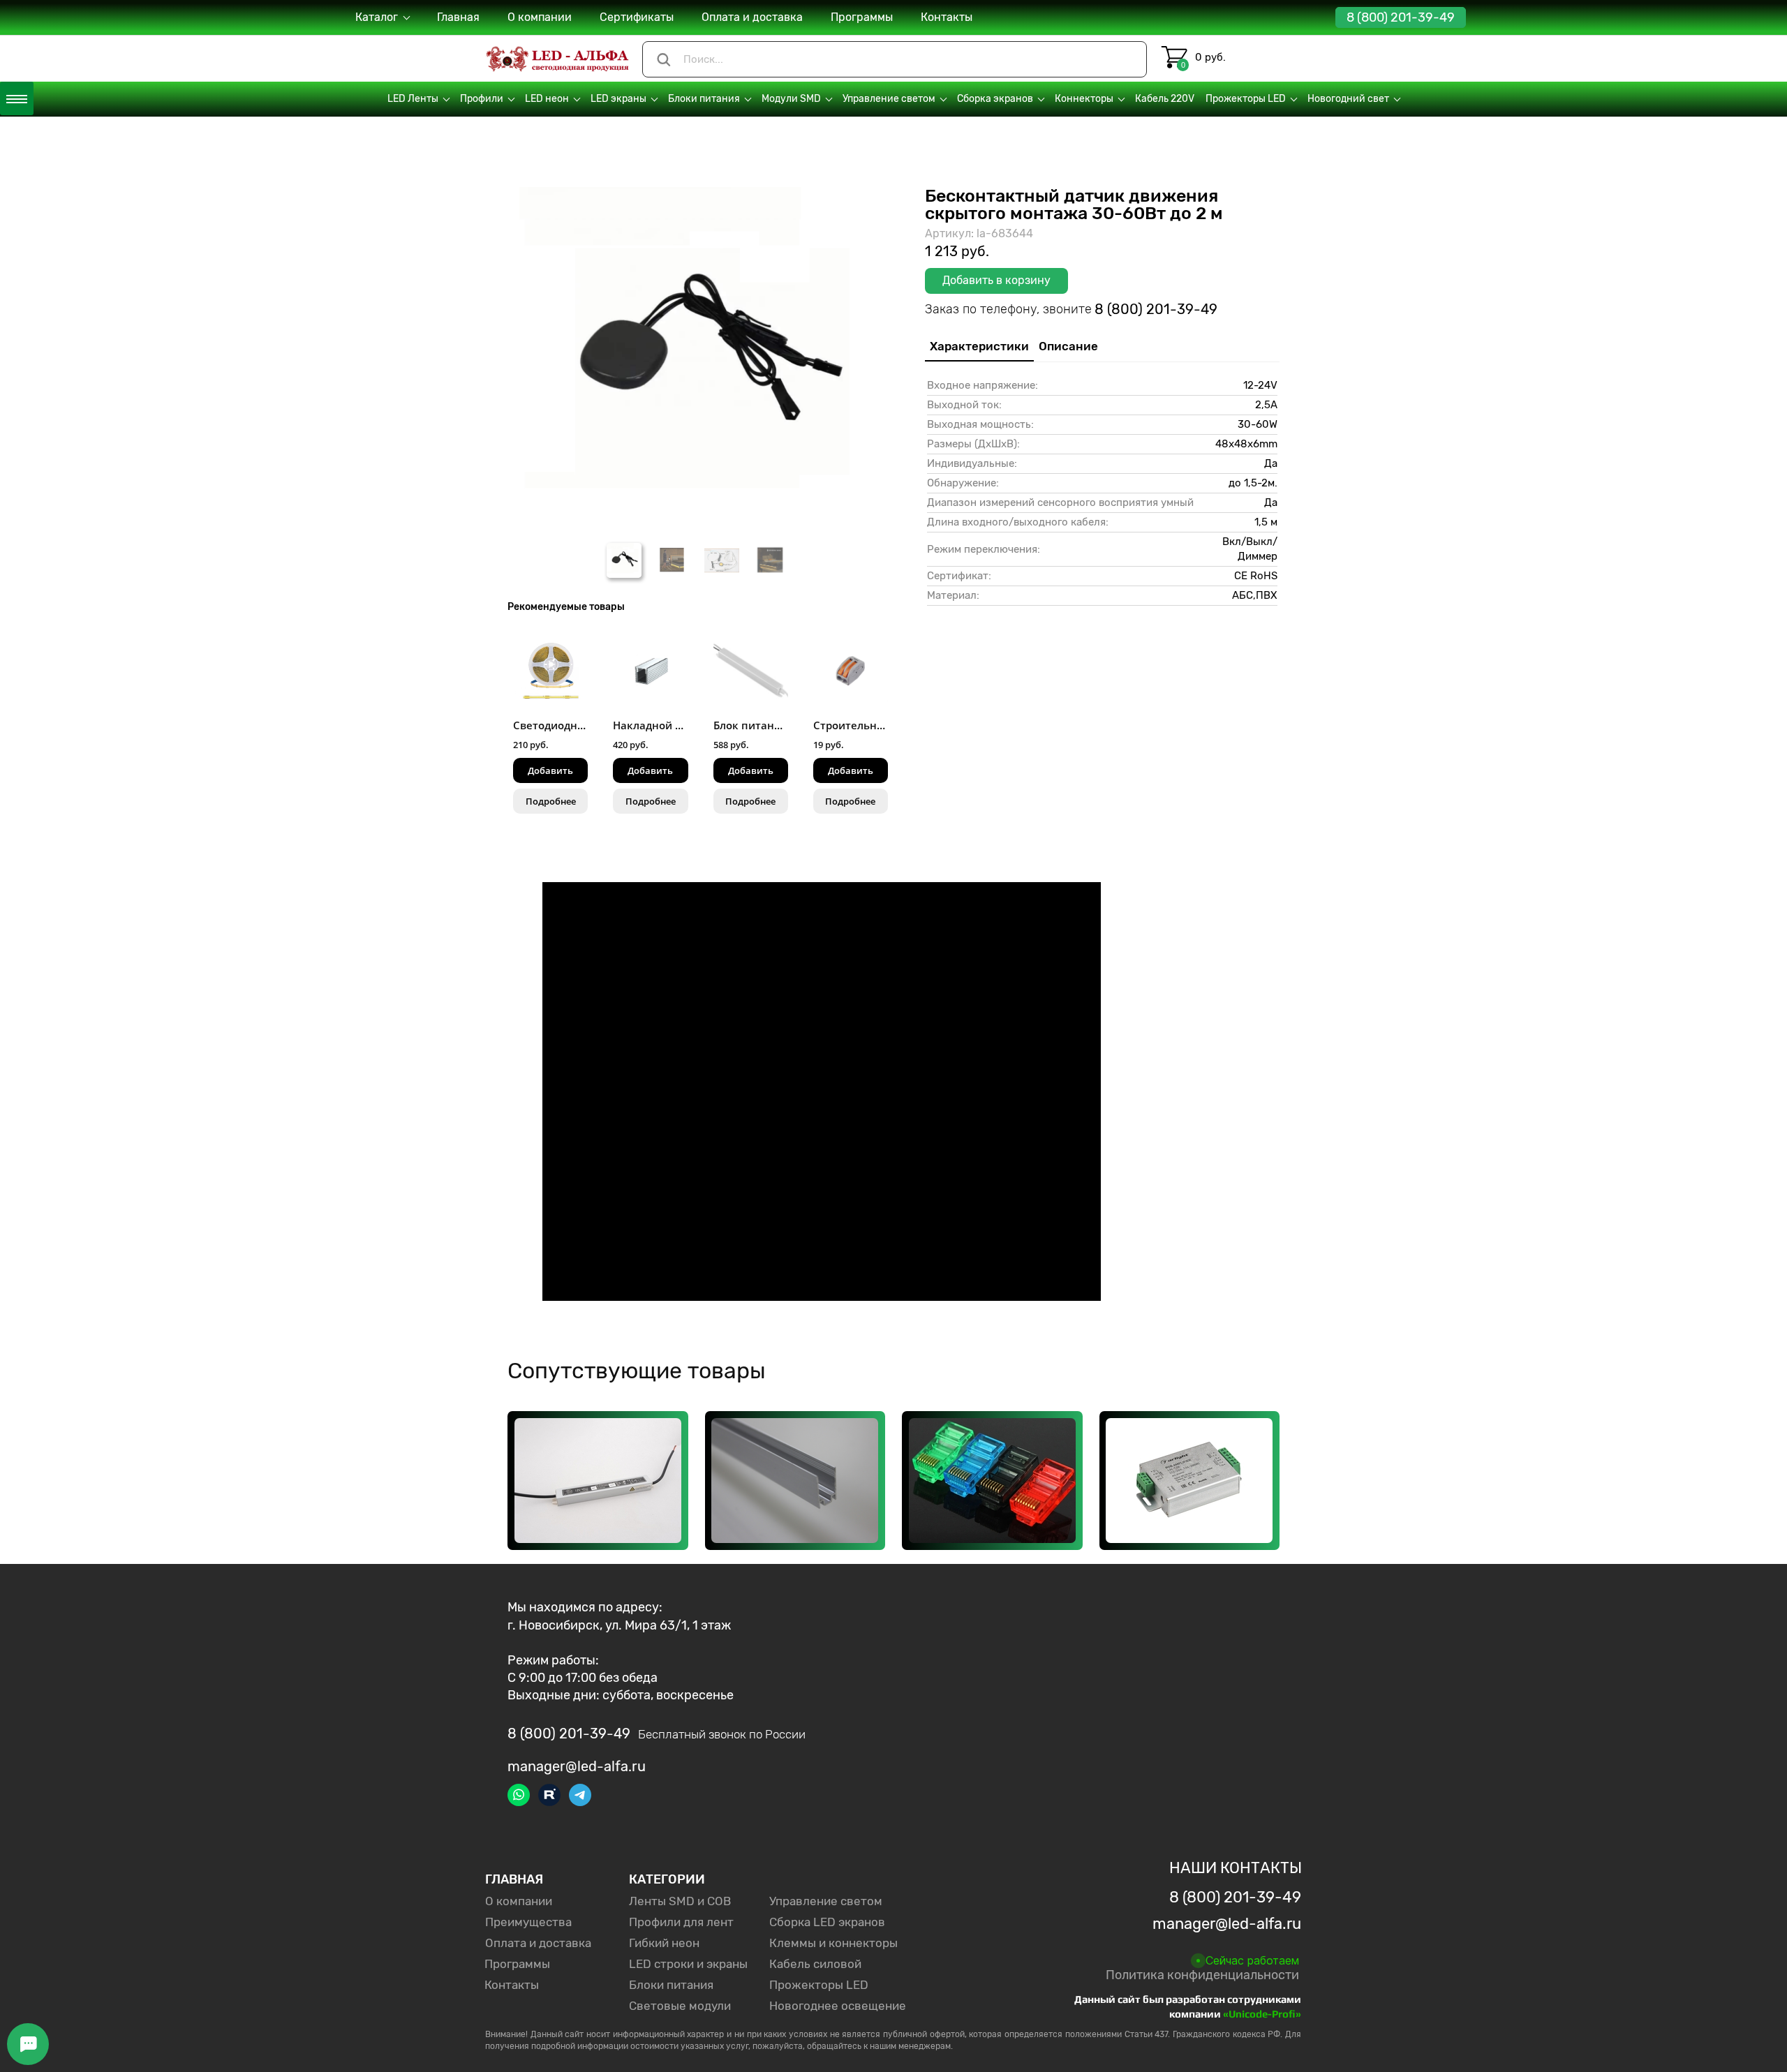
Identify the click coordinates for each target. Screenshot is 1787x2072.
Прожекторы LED (819, 1985)
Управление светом (826, 1901)
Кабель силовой (815, 1964)
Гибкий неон (664, 1943)
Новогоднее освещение (838, 2006)
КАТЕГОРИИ (667, 1879)
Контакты (512, 1985)
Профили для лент (681, 1922)
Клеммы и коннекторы (833, 1943)
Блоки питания (671, 1985)
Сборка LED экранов (827, 1922)
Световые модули (680, 2006)
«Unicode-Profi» (1262, 2014)
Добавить (550, 770)
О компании (519, 1901)
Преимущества (528, 1922)
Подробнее (551, 801)
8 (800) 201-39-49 (1401, 17)
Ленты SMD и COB (680, 1901)
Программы (517, 1964)
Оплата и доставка (538, 1943)
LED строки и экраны (688, 1964)
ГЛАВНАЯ (514, 1879)
